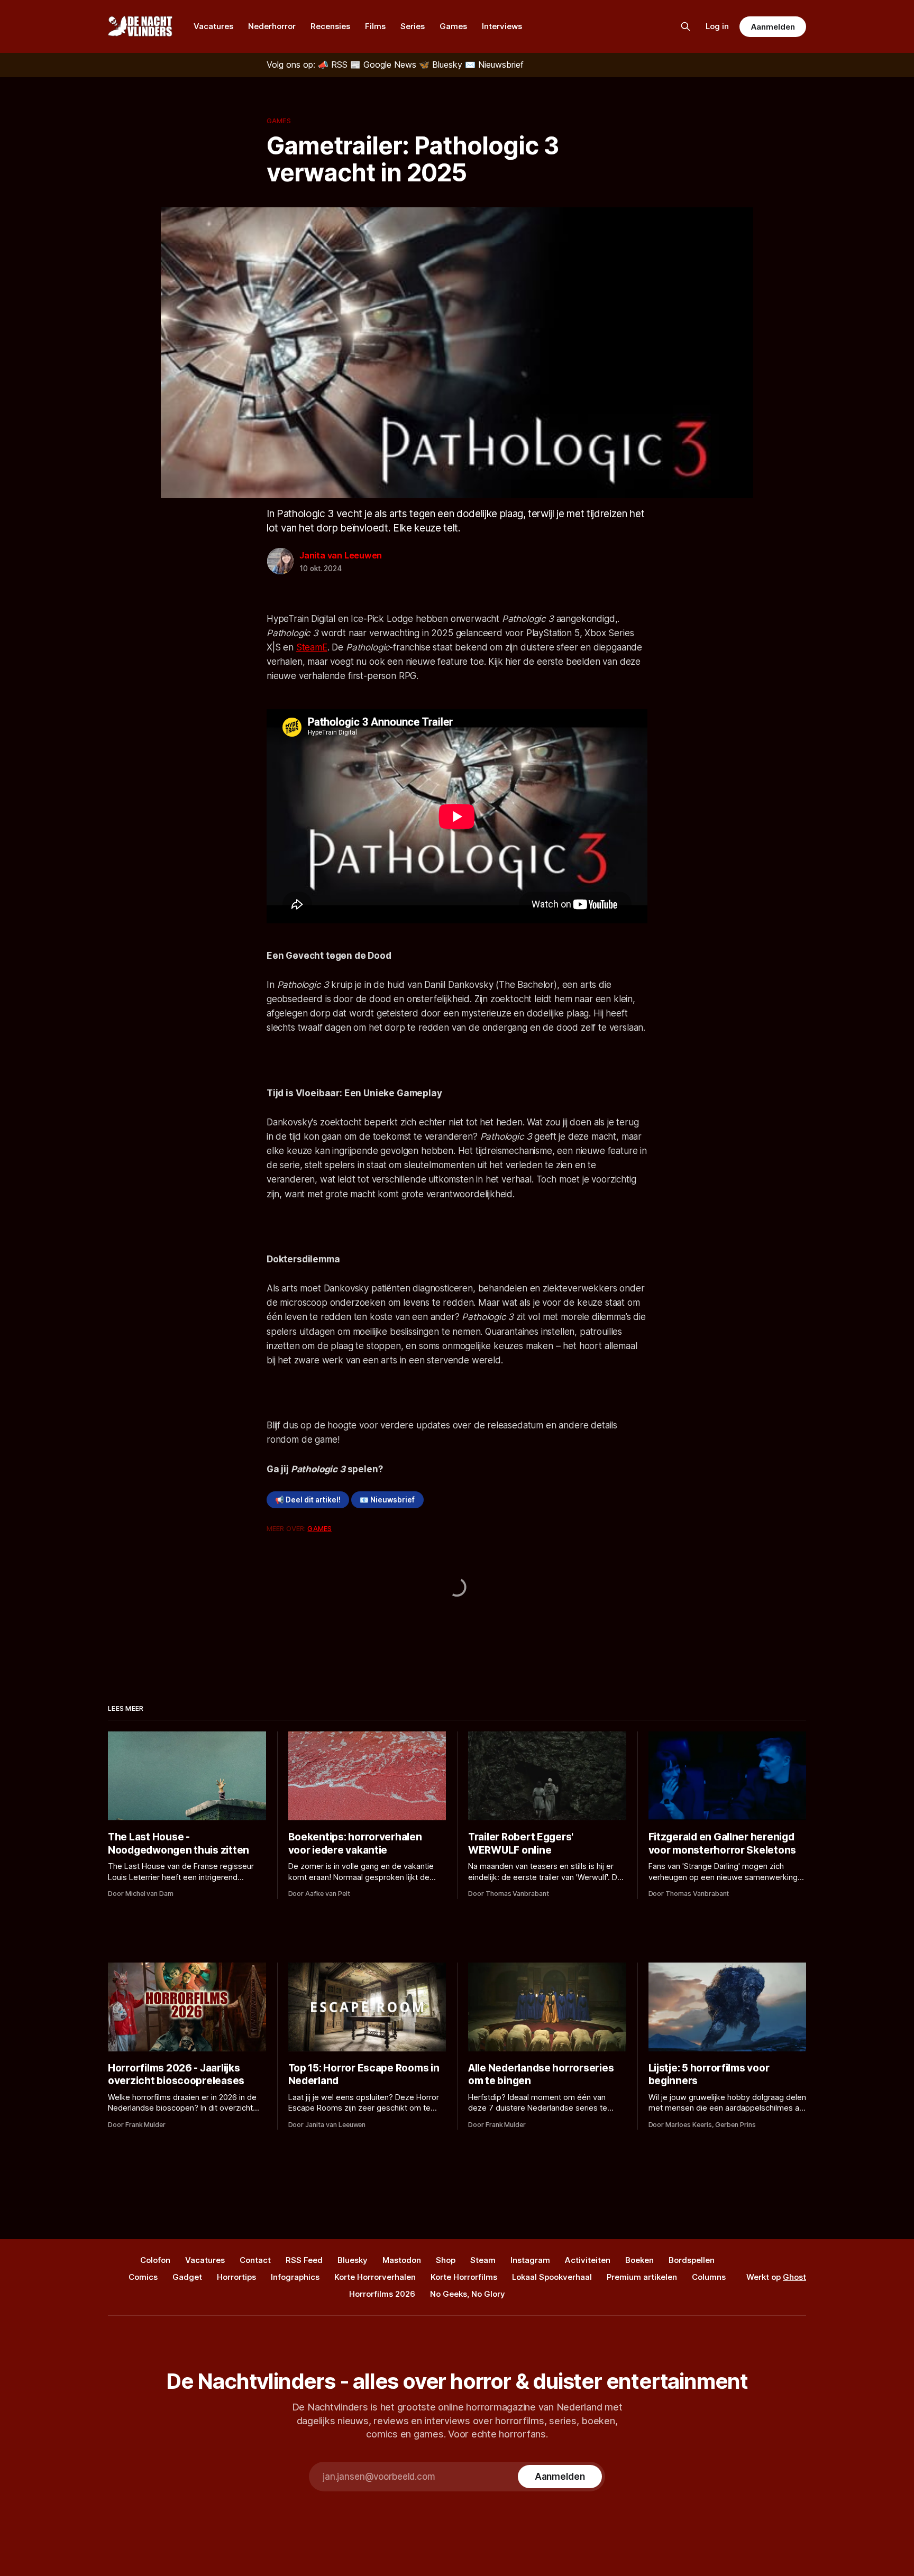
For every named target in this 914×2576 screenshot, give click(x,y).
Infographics (295, 2277)
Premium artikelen (642, 2277)
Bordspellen (692, 2260)
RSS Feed (304, 2260)
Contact (255, 2260)
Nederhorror (272, 26)
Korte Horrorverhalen (375, 2277)
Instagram (530, 2260)
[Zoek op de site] (686, 26)
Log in (717, 26)
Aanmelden (773, 27)
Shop (446, 2260)
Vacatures (213, 26)
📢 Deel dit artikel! (308, 1500)
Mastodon (402, 2260)
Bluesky (353, 2260)
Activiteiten (588, 2260)
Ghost (794, 2277)
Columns (709, 2277)
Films (375, 26)
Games (453, 26)
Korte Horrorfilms (464, 2277)
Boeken (639, 2260)
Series (413, 26)
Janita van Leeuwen (341, 555)
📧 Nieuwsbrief (387, 1500)
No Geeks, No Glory (468, 2294)
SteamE (312, 647)
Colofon (155, 2260)
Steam (483, 2260)
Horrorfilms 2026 (382, 2294)
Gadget (187, 2277)
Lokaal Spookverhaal (552, 2277)
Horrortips (236, 2277)
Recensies (330, 26)
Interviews (502, 26)
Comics (143, 2277)
